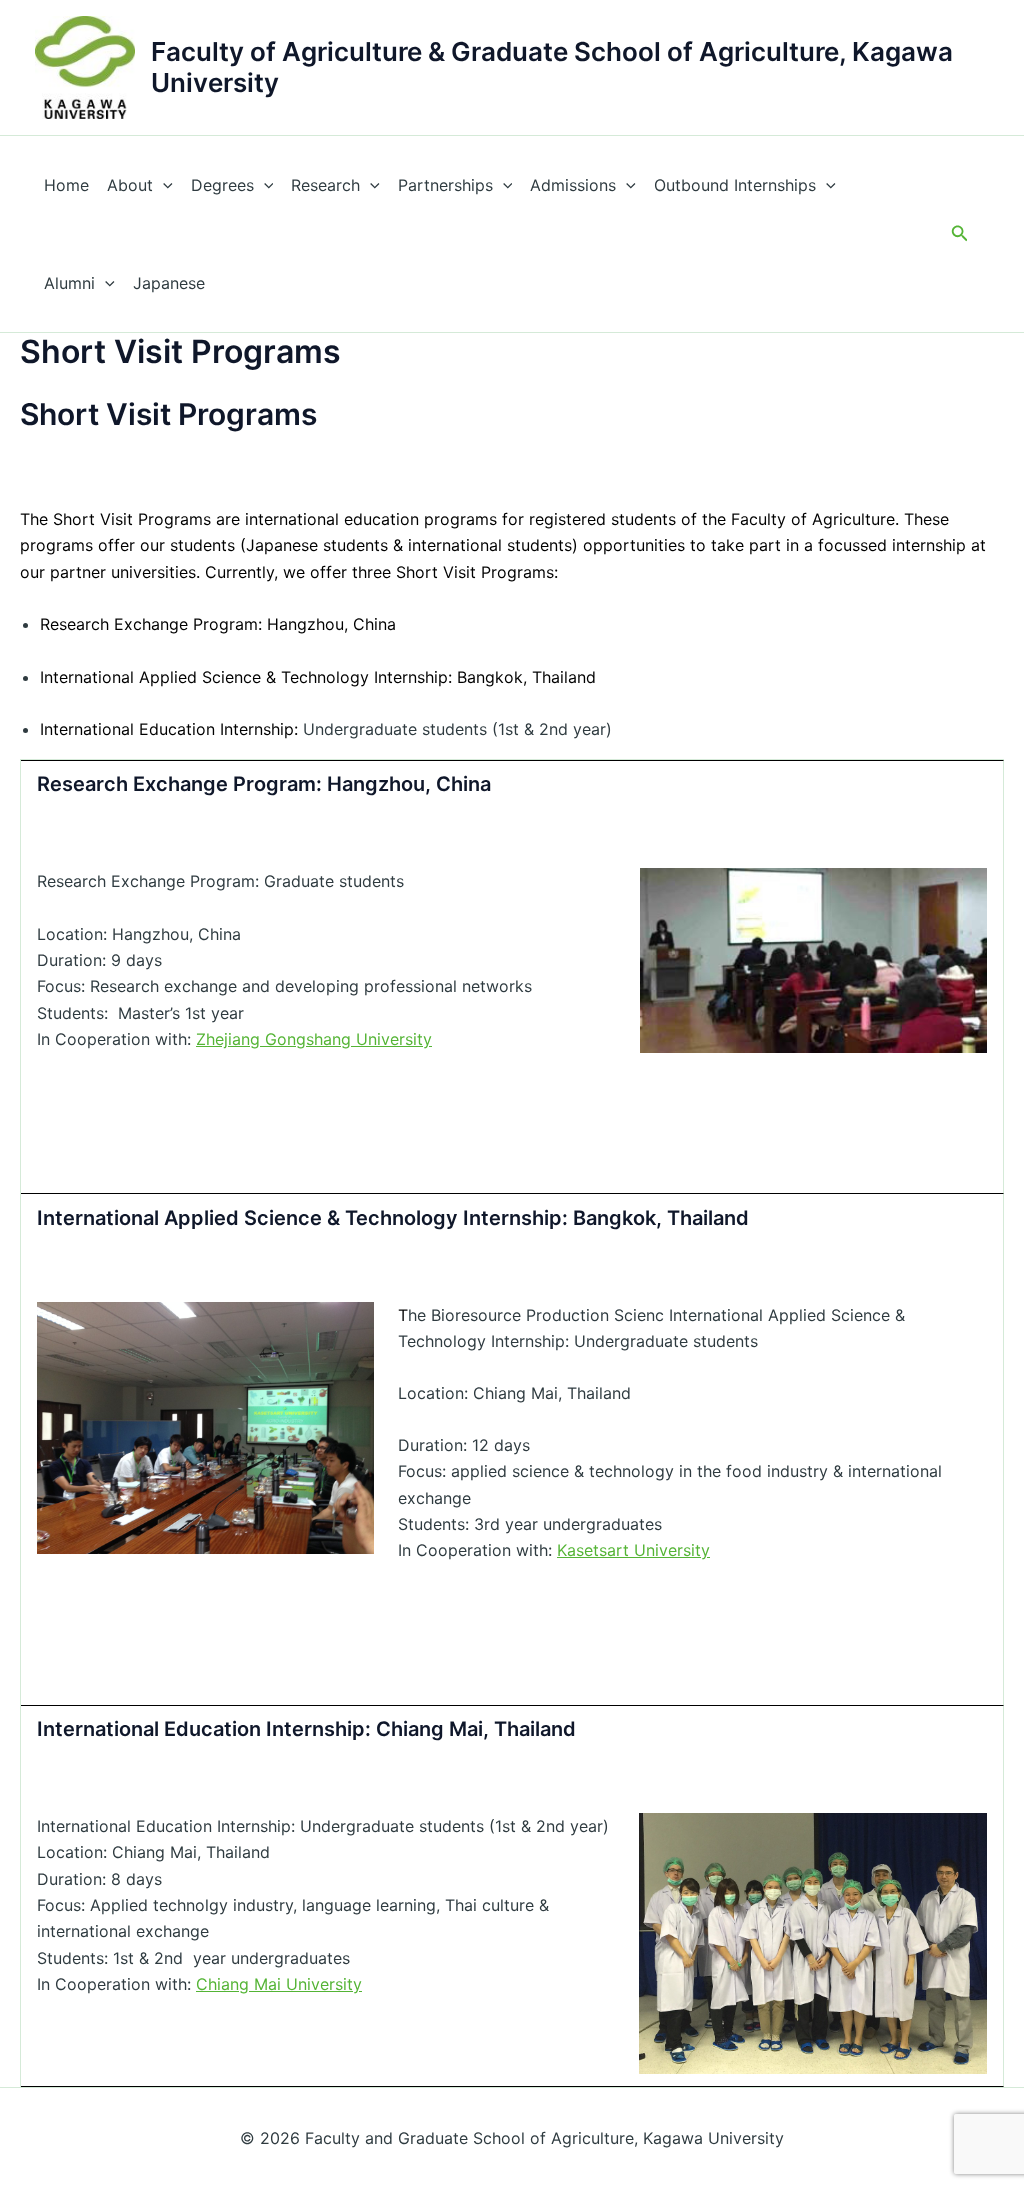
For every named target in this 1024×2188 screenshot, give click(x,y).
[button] (960, 233)
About (130, 185)
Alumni (69, 283)
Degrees (222, 185)
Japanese (169, 283)
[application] (163, 185)
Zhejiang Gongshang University (314, 1039)
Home (66, 185)
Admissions (573, 185)
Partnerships (445, 185)
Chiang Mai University (279, 1984)
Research (325, 185)
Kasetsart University (633, 1550)
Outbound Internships (735, 185)
